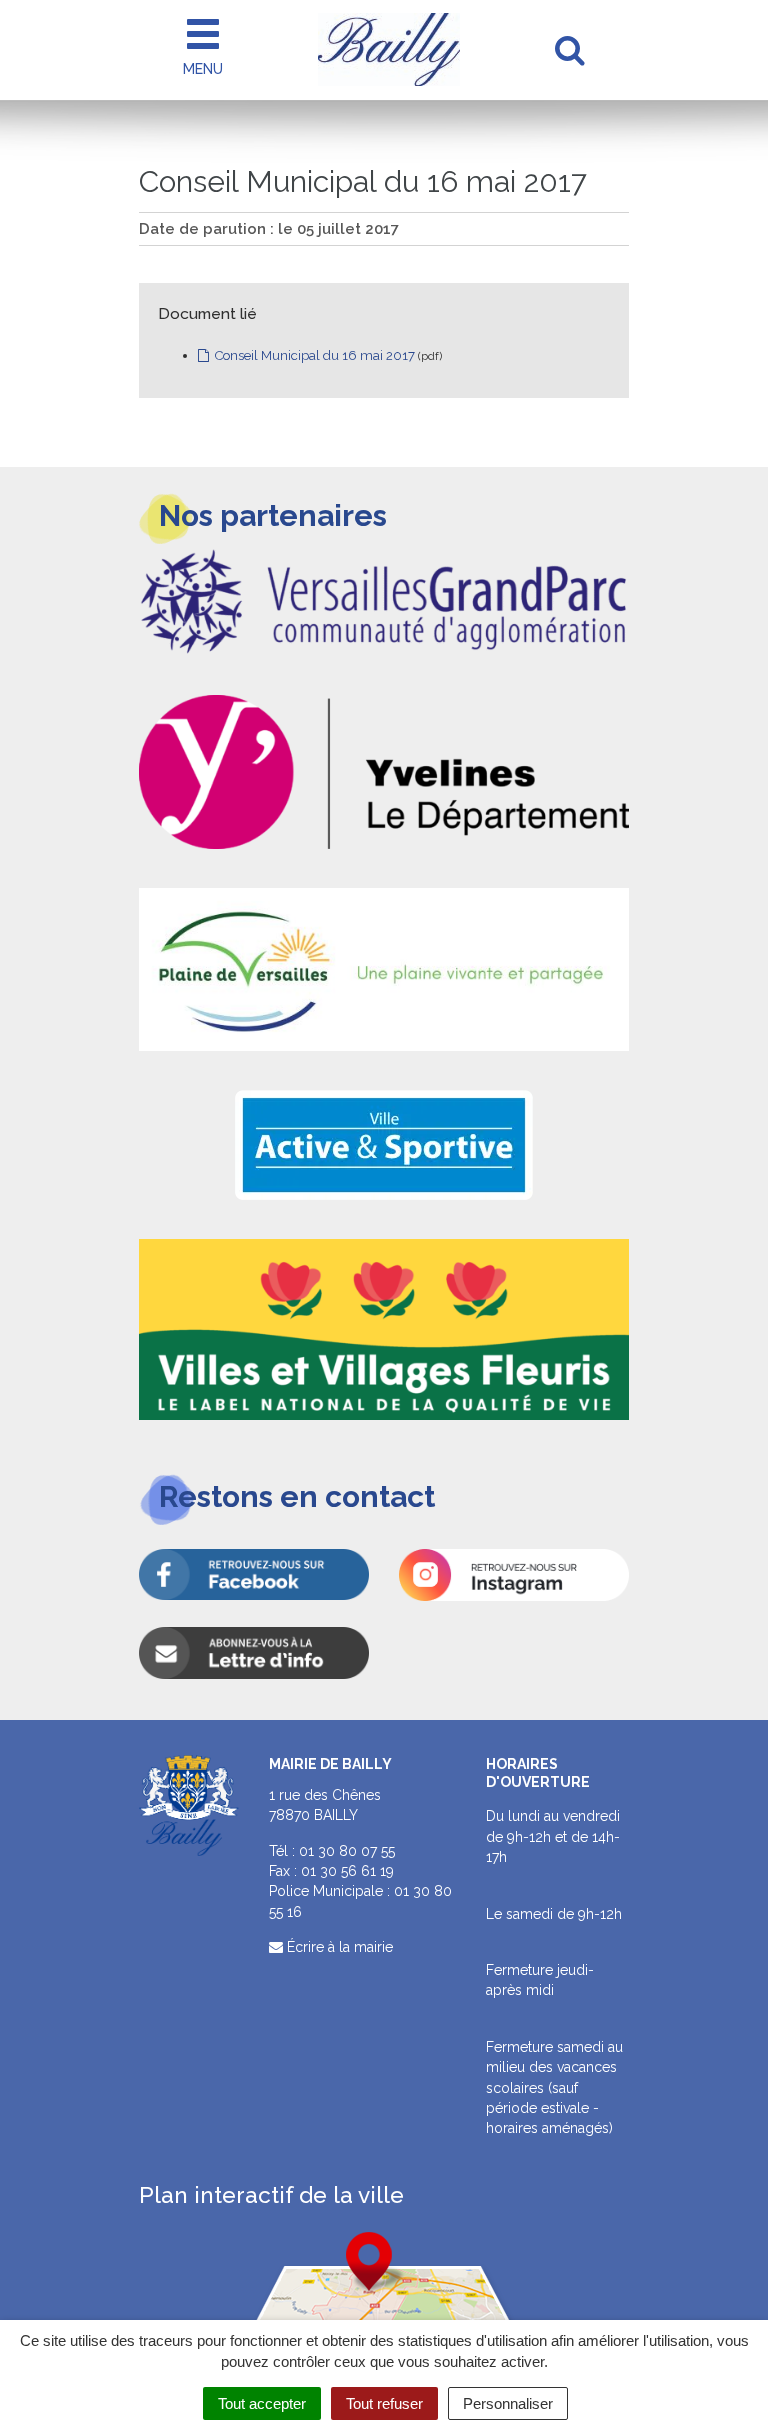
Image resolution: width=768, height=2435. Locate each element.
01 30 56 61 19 (347, 1871)
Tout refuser (384, 2403)
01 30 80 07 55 (347, 1851)
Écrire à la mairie (338, 1947)
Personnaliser (508, 2403)
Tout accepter (262, 2403)
